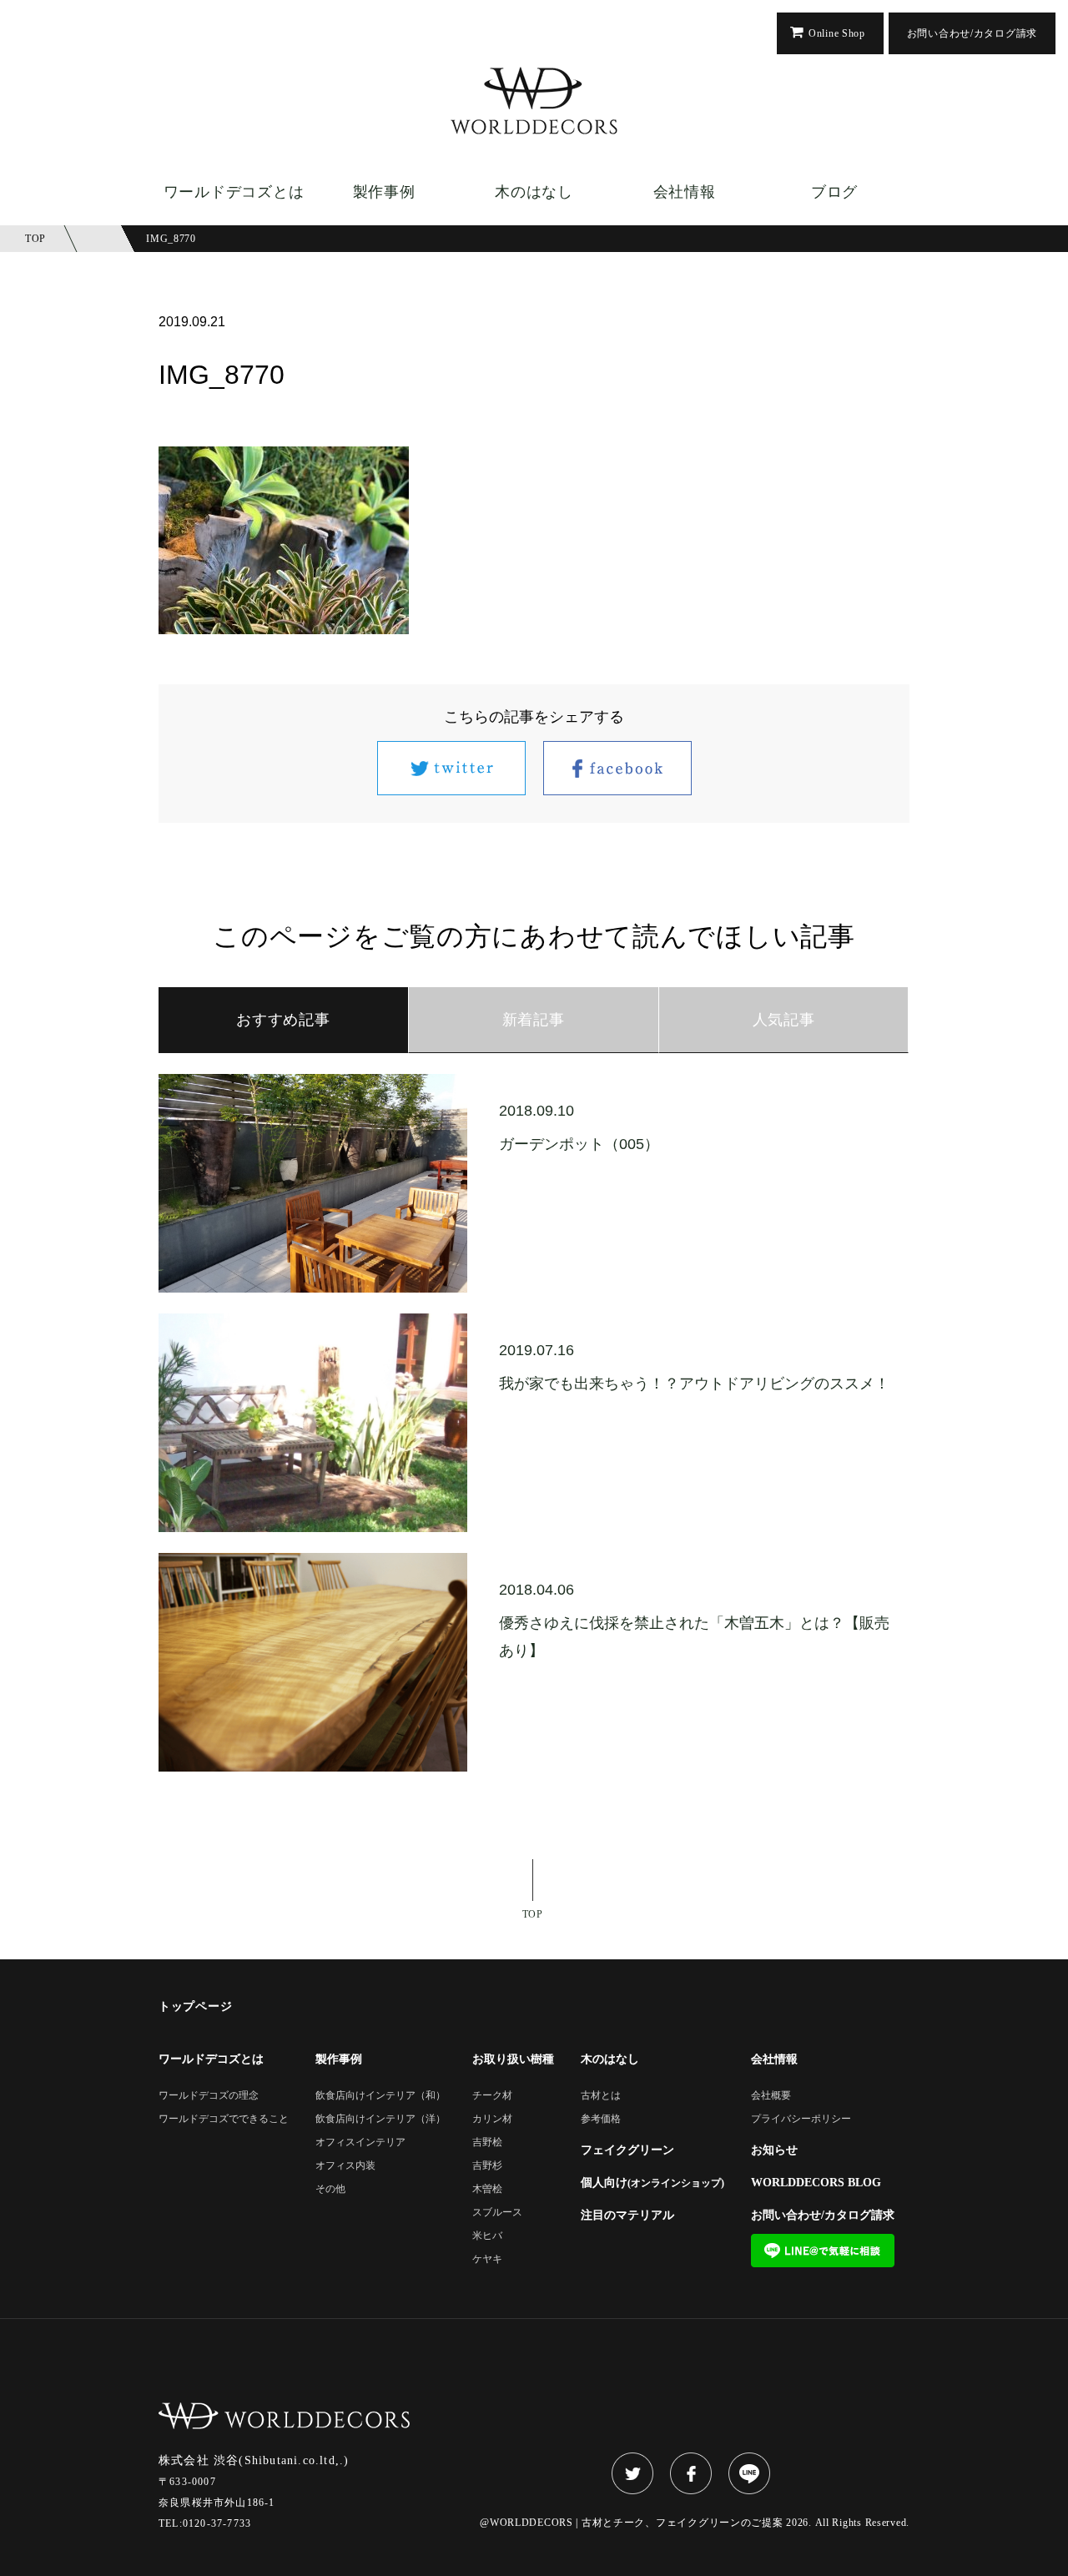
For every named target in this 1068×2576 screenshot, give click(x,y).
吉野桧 (487, 2142)
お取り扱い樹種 (513, 2059)
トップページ (195, 2007)
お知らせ (774, 2150)
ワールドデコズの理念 (209, 2096)
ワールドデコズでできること (224, 2119)
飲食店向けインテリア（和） (380, 2096)
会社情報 (685, 192)
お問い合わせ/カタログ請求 (972, 33)
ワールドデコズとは (234, 192)
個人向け (652, 2183)
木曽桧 (487, 2189)
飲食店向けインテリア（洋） (380, 2119)
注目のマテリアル (627, 2216)
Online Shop (837, 33)
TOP (533, 1914)
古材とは (601, 2096)
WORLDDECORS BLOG (816, 2183)
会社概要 (771, 2096)
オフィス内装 (345, 2166)
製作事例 (384, 192)
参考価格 (601, 2119)
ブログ (834, 192)
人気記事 (784, 1020)
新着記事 (534, 1020)
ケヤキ (487, 2259)
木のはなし (534, 192)
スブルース (497, 2213)
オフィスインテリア (360, 2142)
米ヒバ (487, 2236)
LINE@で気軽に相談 (823, 2251)
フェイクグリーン (627, 2150)
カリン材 (492, 2119)
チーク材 (492, 2096)
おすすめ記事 (283, 1020)
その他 (330, 2189)
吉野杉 (487, 2166)
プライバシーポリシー (801, 2119)
